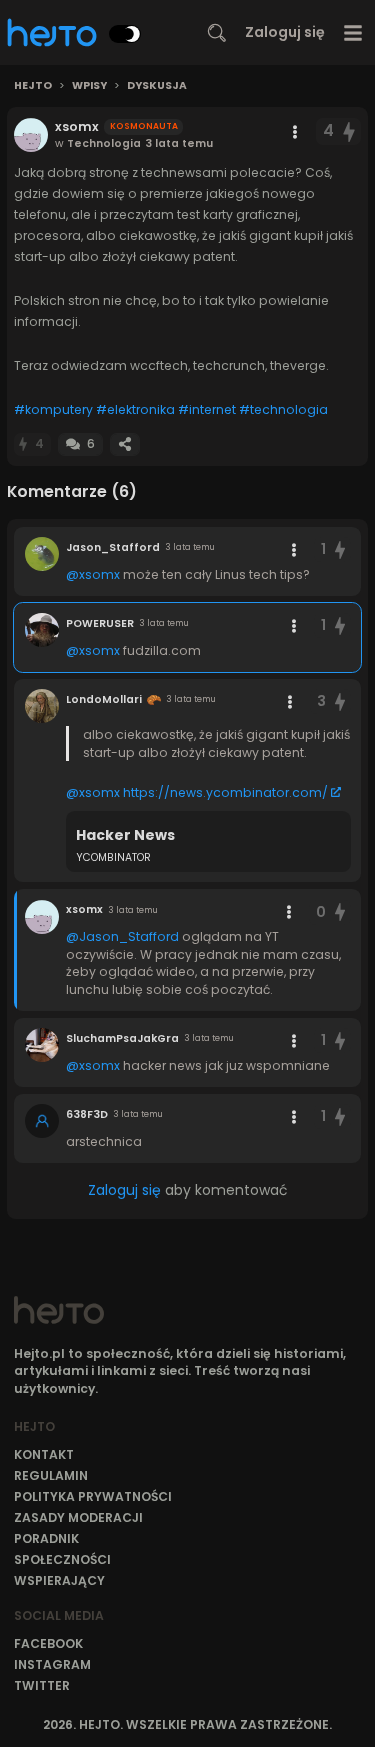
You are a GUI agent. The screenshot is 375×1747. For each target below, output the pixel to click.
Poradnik (46, 1538)
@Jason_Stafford (122, 936)
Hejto (33, 86)
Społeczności (62, 1559)
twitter (42, 1685)
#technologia (283, 409)
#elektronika (135, 409)
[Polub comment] (340, 549)
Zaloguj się (285, 32)
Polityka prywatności (93, 1496)
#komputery (53, 409)
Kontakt (44, 1454)
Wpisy (89, 86)
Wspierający (59, 1580)
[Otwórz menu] (353, 32)
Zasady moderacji (78, 1517)
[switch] (125, 34)
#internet (207, 409)
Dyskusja (157, 86)
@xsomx (93, 574)
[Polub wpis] (350, 131)
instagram (52, 1664)
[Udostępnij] (125, 444)
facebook (48, 1643)
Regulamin (51, 1475)
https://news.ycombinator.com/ (225, 792)
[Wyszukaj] (217, 33)
